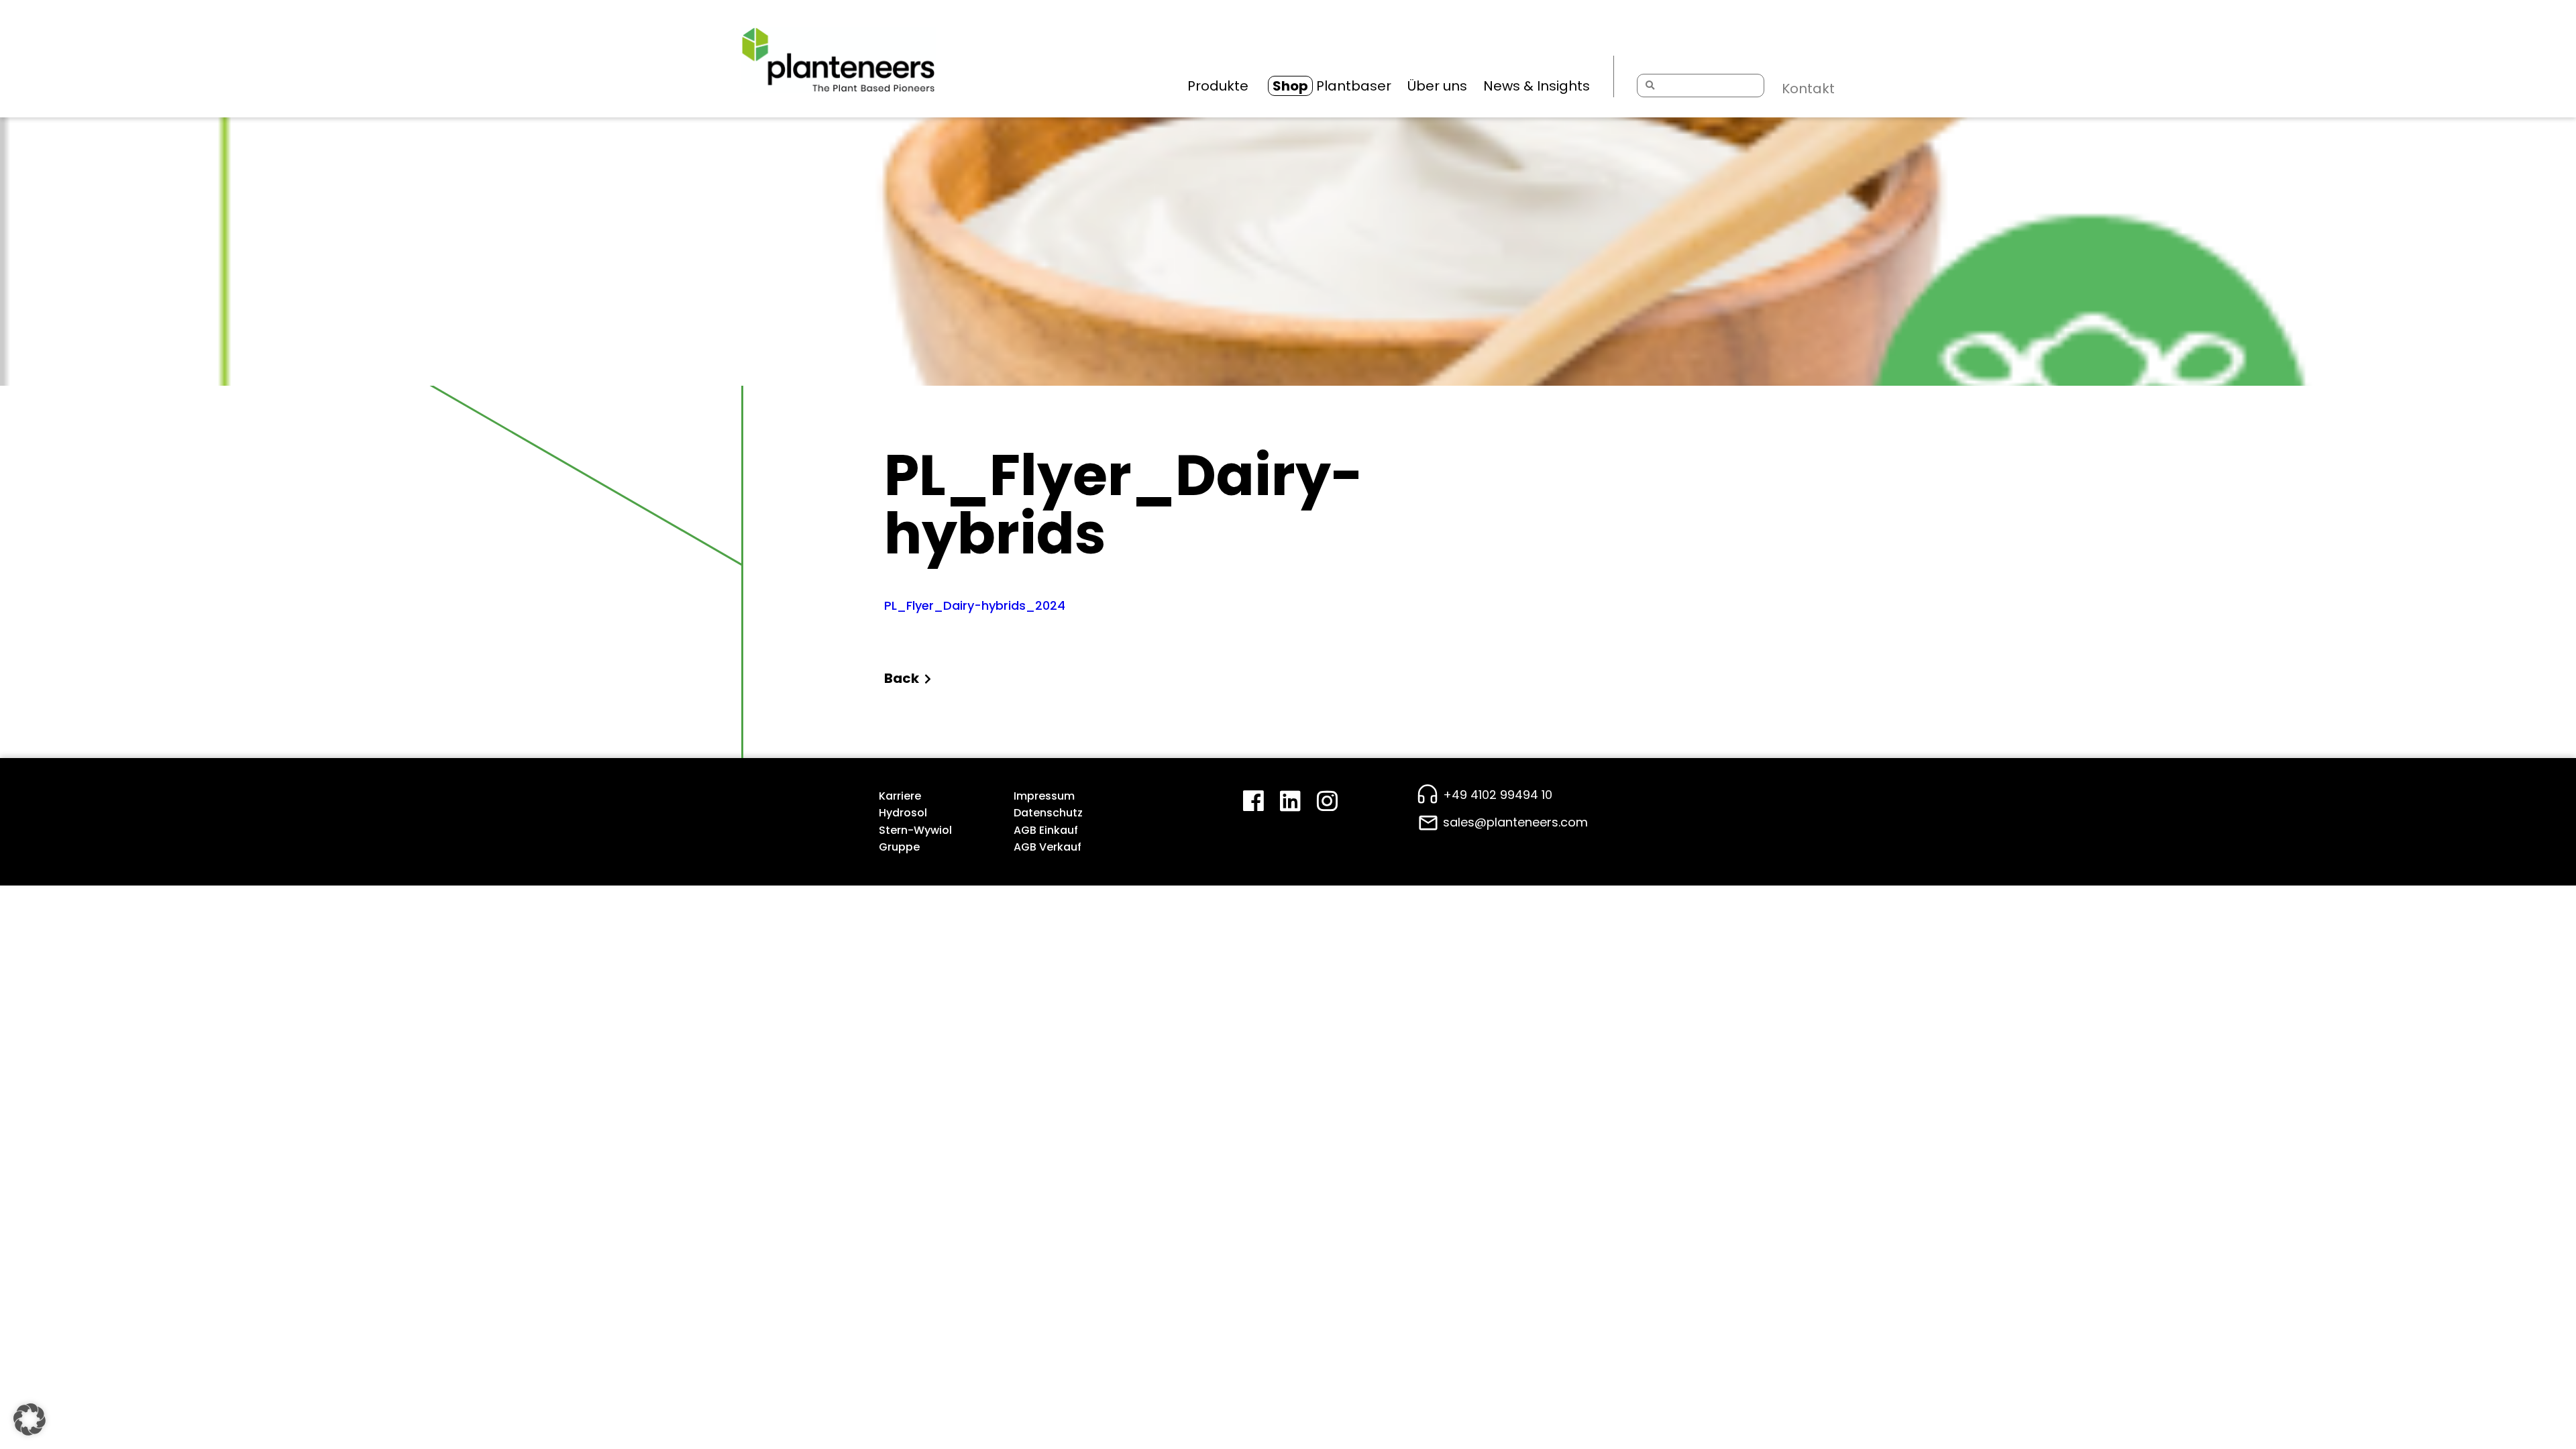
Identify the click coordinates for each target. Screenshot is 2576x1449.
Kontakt (1808, 89)
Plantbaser (1332, 86)
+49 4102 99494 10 (1498, 795)
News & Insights (1537, 86)
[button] (30, 1419)
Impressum (1044, 796)
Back (902, 678)
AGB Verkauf (1048, 847)
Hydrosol (903, 813)
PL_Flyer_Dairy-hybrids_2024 (975, 605)
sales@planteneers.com (1515, 822)
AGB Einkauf (1046, 830)
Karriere (900, 796)
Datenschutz (1048, 813)
